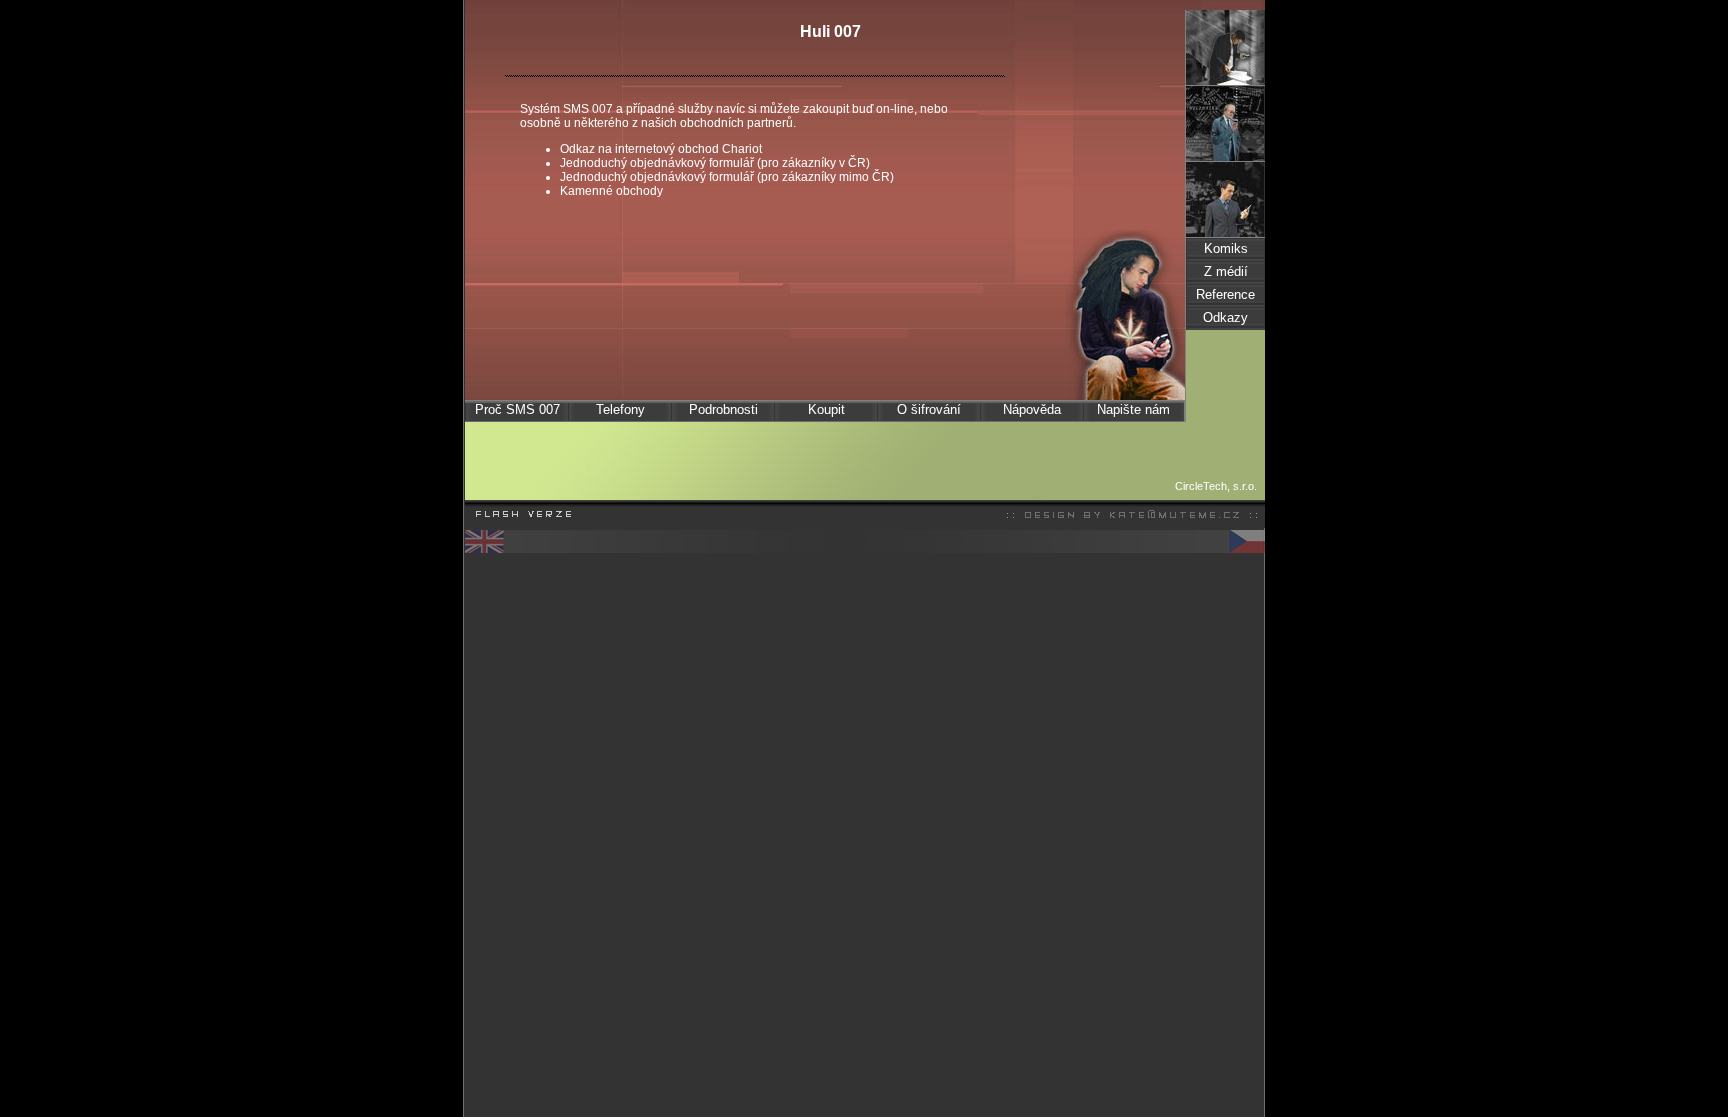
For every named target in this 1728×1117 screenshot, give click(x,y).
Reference (1225, 294)
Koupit (826, 409)
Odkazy (1225, 317)
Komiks (1226, 248)
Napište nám (1133, 409)
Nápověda (1032, 409)
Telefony (620, 409)
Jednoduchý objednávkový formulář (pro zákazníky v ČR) (715, 163)
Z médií (1226, 271)
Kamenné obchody (611, 191)
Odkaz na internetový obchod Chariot (661, 149)
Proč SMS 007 (517, 409)
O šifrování (929, 409)
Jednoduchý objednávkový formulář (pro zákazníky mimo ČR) (727, 177)
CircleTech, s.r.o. (1216, 486)
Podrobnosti (723, 409)
